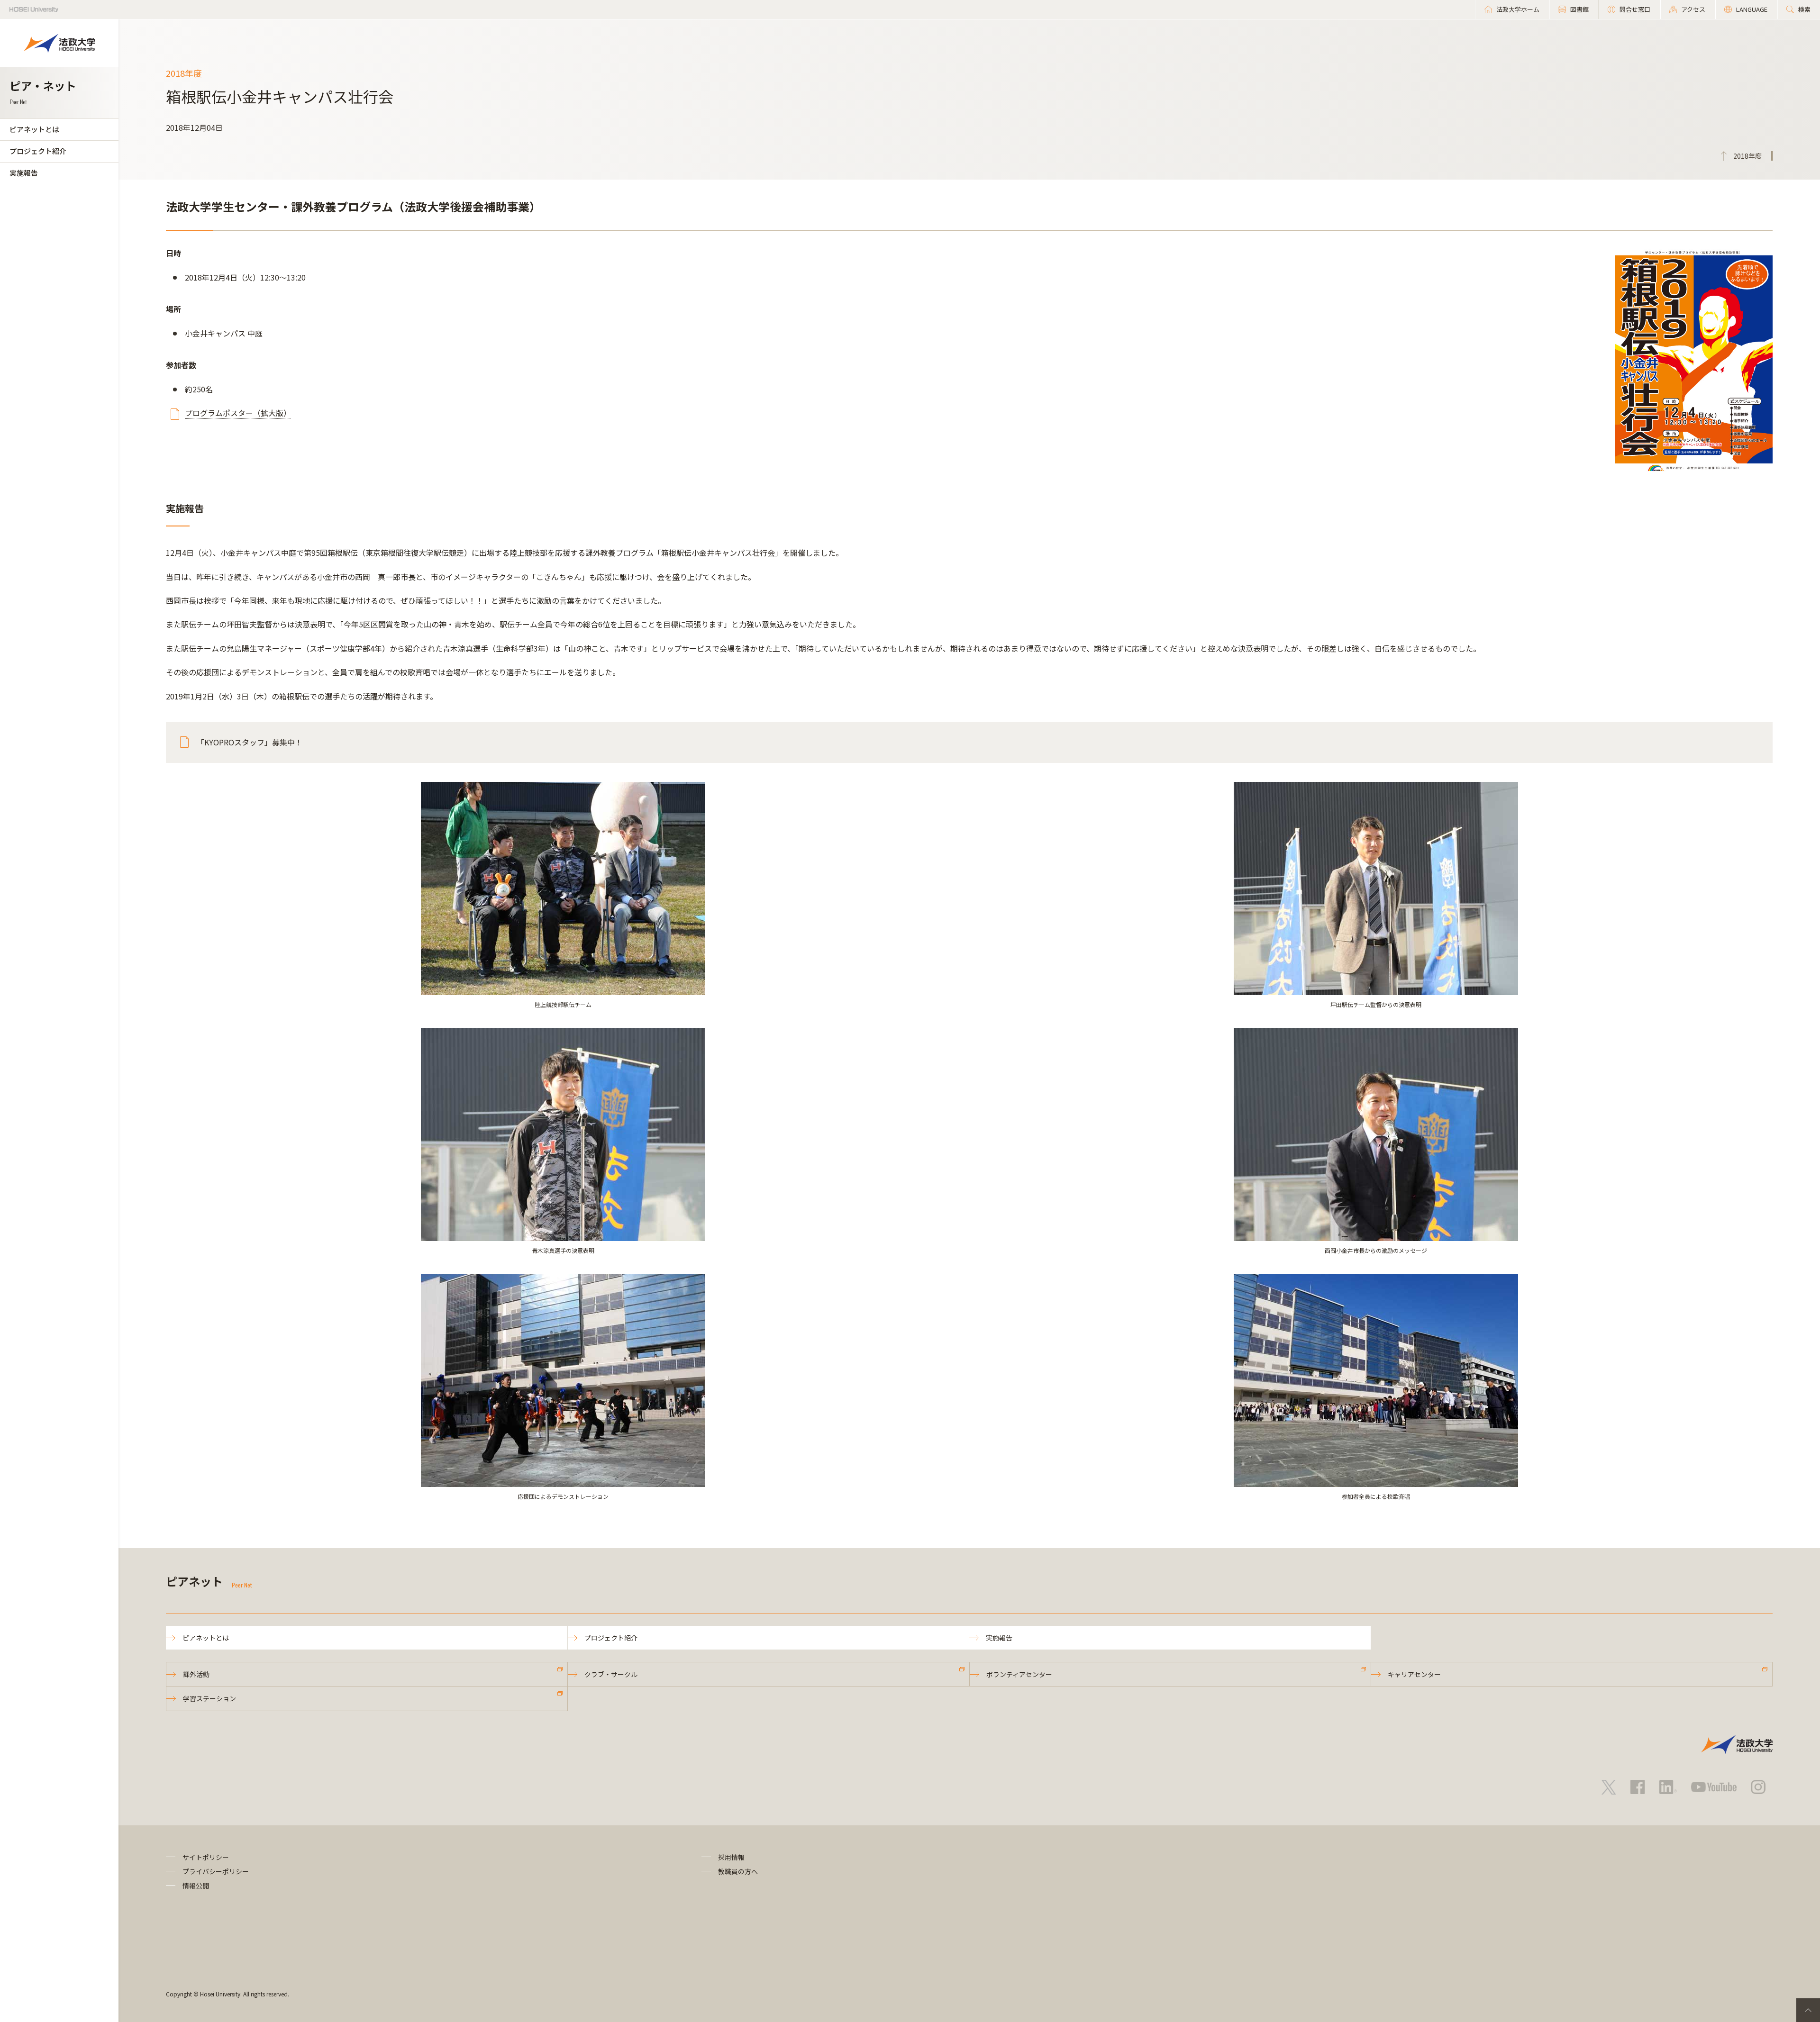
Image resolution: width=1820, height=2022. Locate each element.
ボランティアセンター (1019, 1674)
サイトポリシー (206, 1857)
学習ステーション (209, 1698)
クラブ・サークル (611, 1674)
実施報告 (24, 173)
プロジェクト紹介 (38, 151)
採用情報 (731, 1857)
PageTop (1808, 2010)
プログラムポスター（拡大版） (238, 413)
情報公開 (196, 1886)
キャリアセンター (1414, 1674)
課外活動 (196, 1674)
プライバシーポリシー (216, 1871)
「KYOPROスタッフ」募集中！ (250, 742)
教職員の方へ (738, 1871)
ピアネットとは (34, 129)
